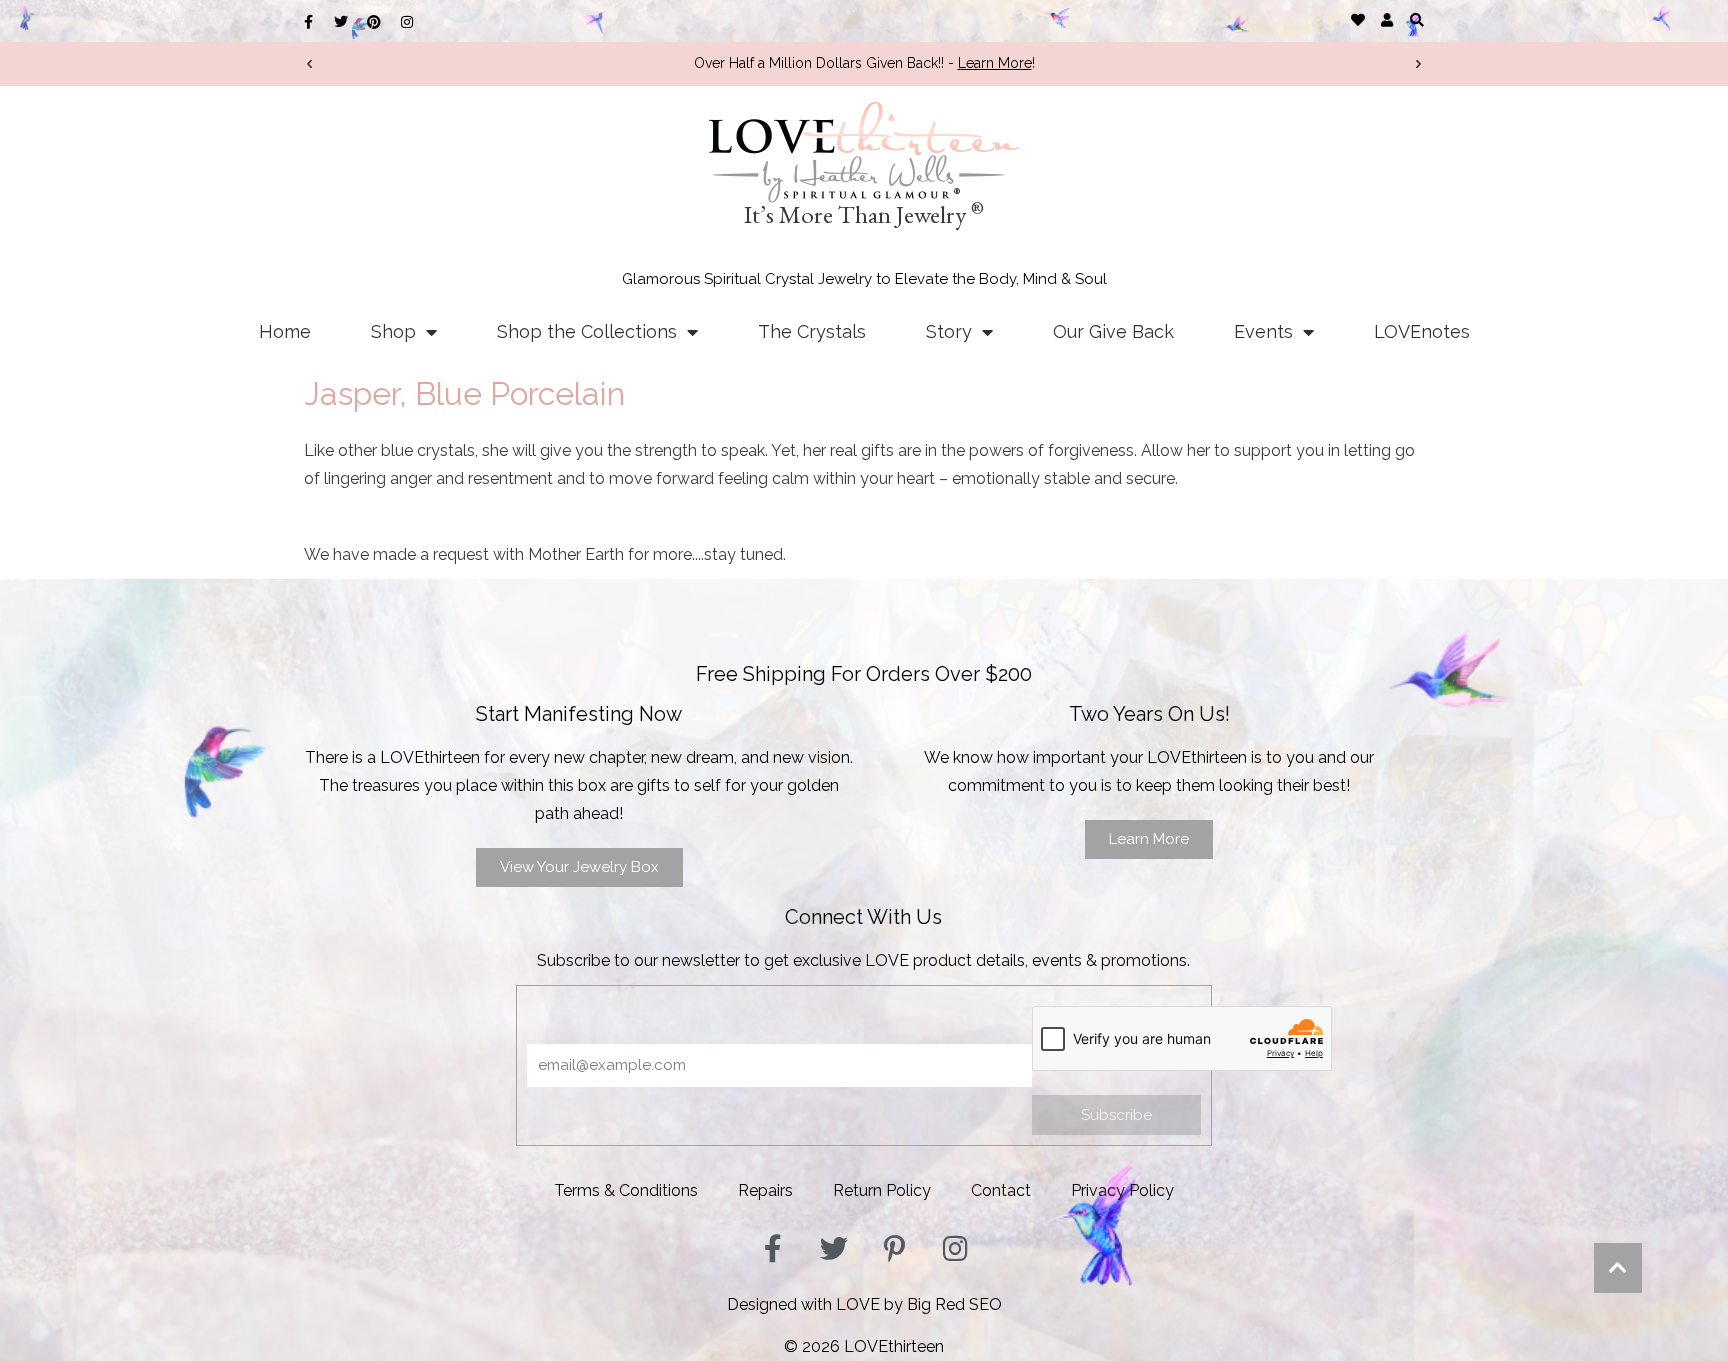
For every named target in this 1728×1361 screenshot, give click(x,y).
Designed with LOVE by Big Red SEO (864, 1304)
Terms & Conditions (626, 1190)
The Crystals (812, 331)
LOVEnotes (1422, 331)
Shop (393, 331)
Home (285, 331)
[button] (1416, 19)
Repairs (765, 1190)
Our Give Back (1113, 331)
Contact (1001, 1190)
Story (949, 331)
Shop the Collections (587, 331)
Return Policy (882, 1190)
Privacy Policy (1122, 1190)
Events (1263, 331)
